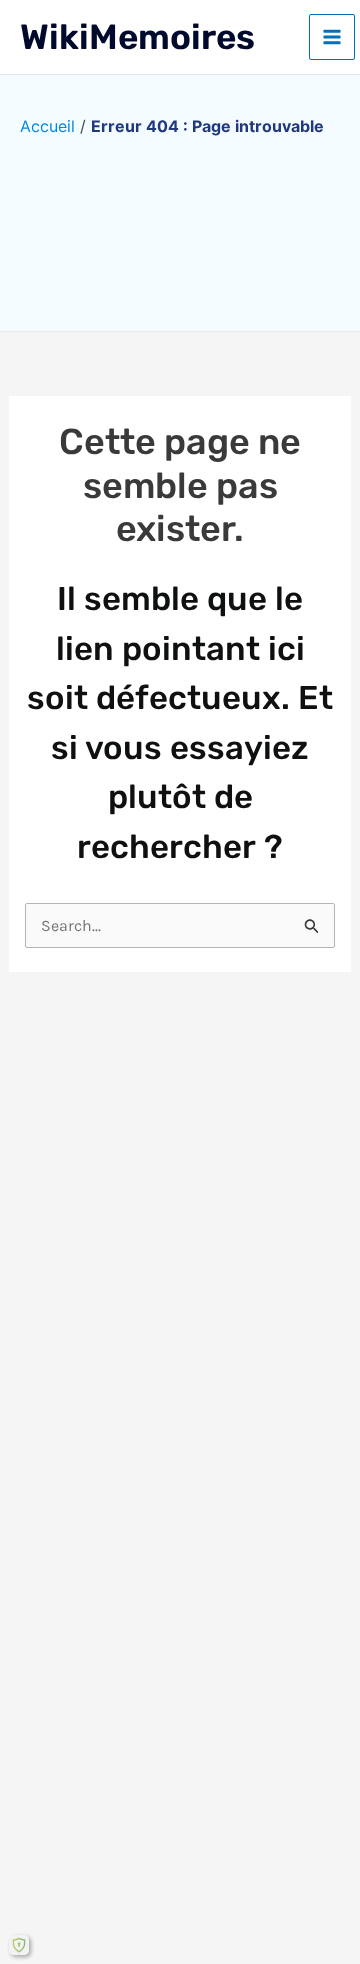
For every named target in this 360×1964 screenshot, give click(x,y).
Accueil (47, 126)
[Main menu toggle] (332, 37)
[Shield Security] (19, 1945)
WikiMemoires (137, 37)
